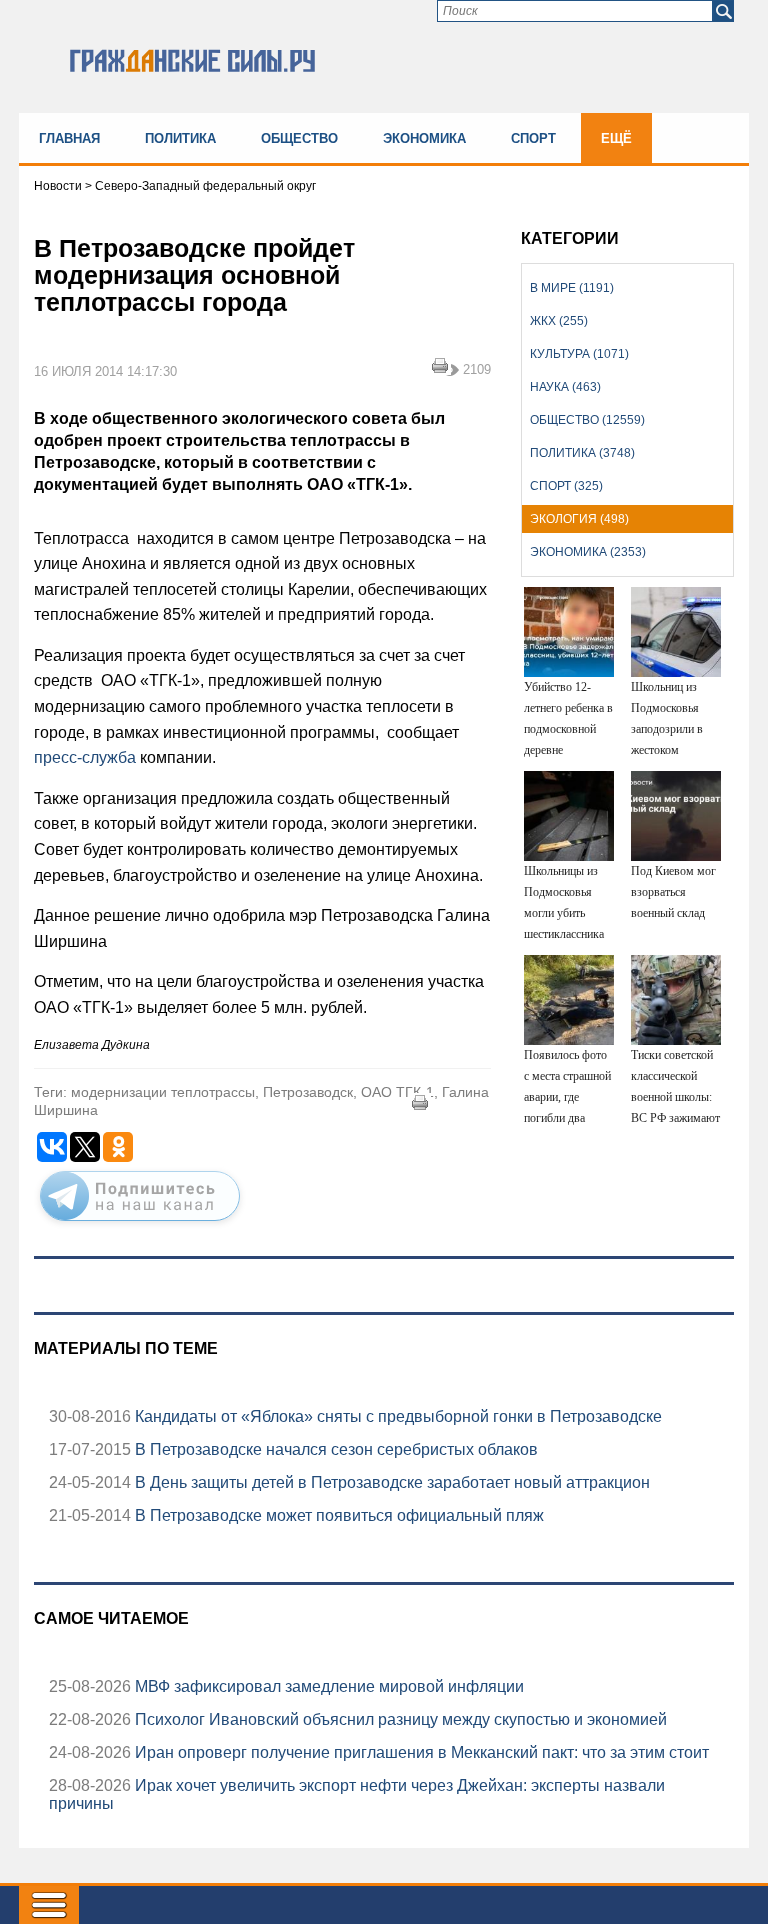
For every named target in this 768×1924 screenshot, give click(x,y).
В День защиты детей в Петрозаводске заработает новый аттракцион (390, 1482)
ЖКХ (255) (559, 321)
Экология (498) (579, 519)
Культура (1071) (579, 354)
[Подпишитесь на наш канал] (140, 1225)
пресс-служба (85, 757)
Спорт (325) (566, 486)
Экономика (424, 138)
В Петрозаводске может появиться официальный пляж (337, 1515)
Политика (180, 138)
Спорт (533, 138)
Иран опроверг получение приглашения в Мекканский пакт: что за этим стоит (420, 1752)
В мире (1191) (572, 288)
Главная (69, 138)
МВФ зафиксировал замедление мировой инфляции (327, 1686)
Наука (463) (565, 387)
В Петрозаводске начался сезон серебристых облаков (334, 1449)
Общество (299, 138)
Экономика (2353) (588, 552)
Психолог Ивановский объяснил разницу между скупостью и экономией (399, 1719)
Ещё (616, 138)
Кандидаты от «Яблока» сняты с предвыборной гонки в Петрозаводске (396, 1416)
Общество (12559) (587, 420)
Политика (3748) (582, 453)
